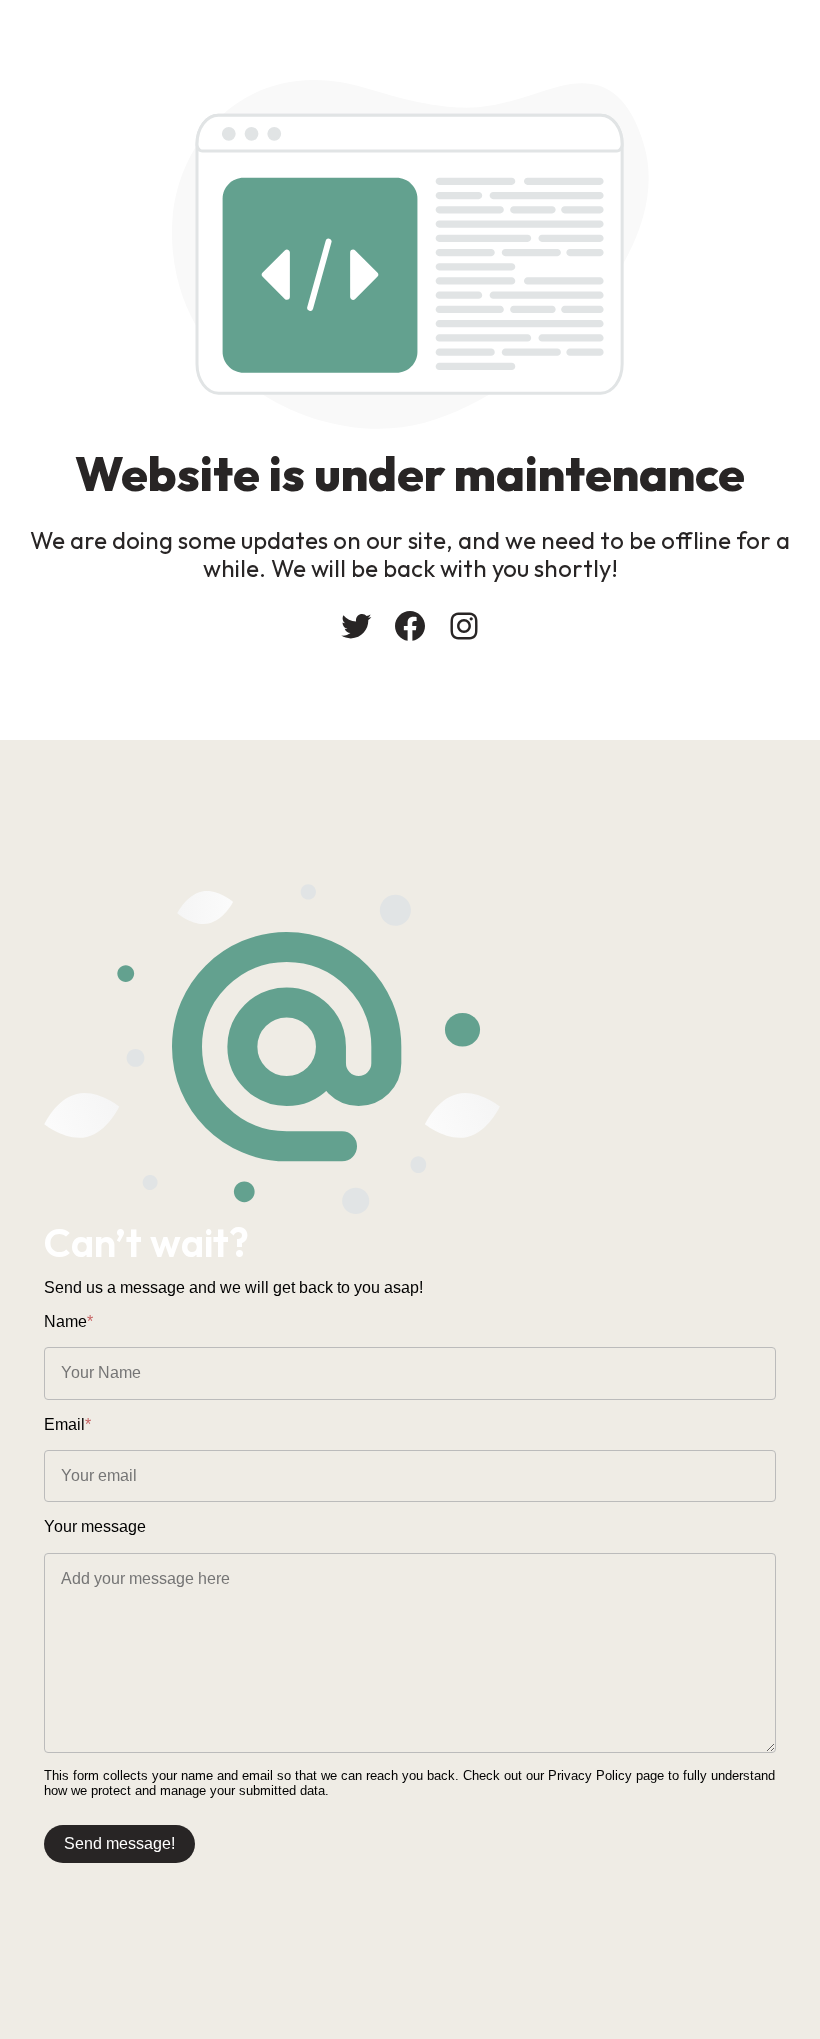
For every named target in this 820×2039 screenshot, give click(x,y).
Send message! (119, 1843)
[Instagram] (464, 626)
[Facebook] (410, 626)
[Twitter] (356, 626)
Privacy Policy (590, 1775)
